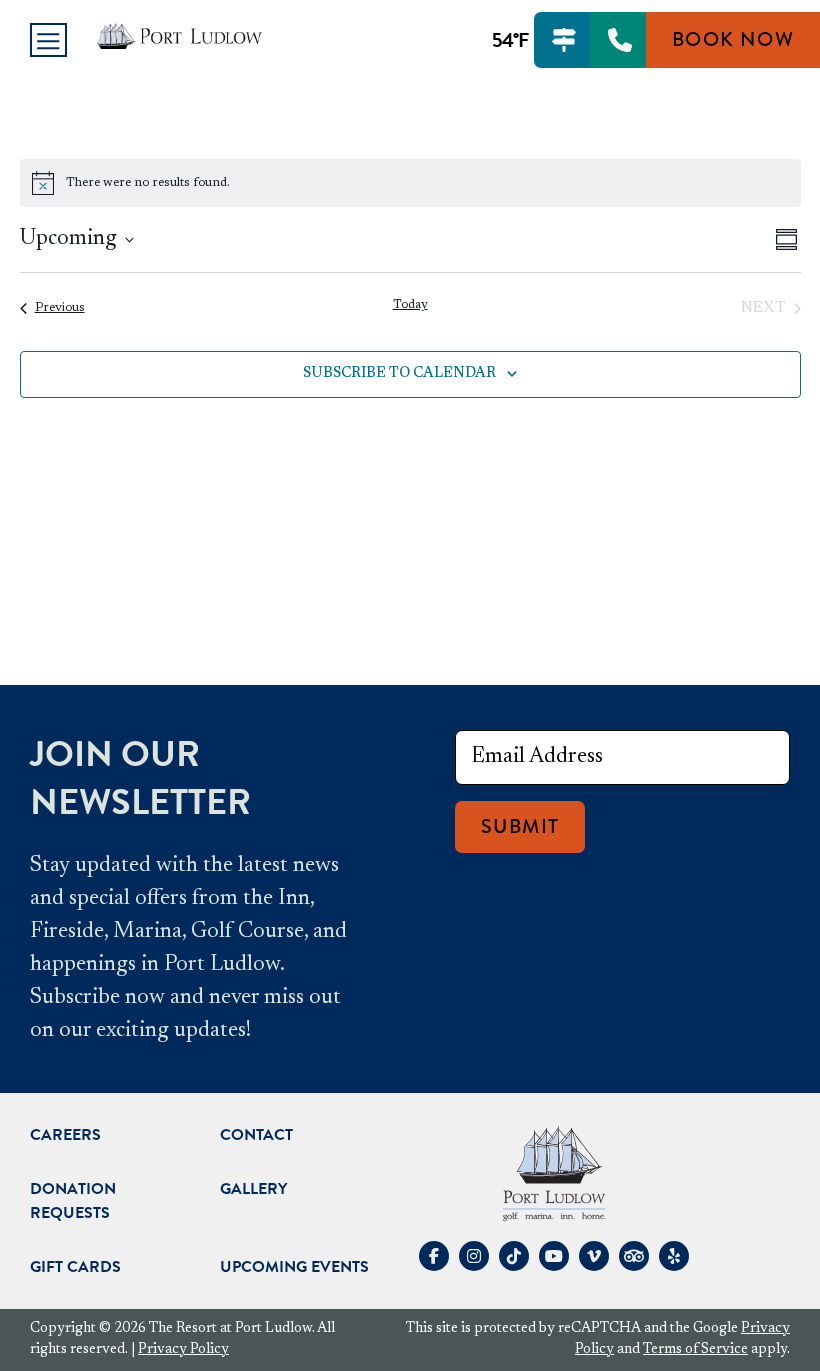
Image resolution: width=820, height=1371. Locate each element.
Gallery (253, 1189)
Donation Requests (73, 1201)
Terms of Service (695, 1350)
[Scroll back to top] (33, 1262)
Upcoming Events (294, 1267)
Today (410, 305)
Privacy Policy (183, 1350)
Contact (256, 1135)
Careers (65, 1135)
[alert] (410, 183)
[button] (48, 40)
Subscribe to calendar (399, 374)
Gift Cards (75, 1267)
